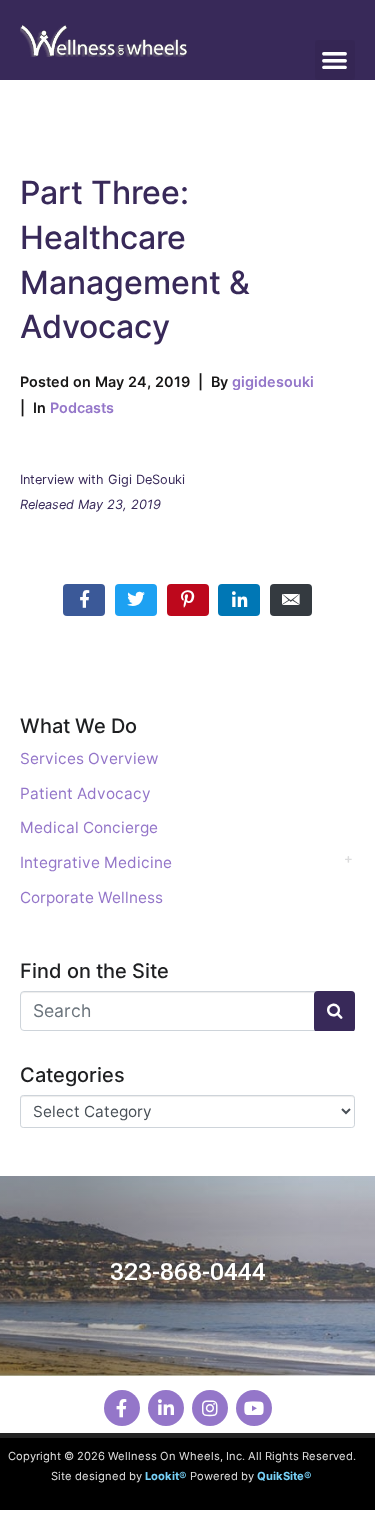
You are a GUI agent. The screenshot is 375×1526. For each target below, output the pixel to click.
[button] (335, 60)
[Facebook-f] (122, 1408)
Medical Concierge (89, 827)
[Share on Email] (291, 600)
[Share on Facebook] (84, 600)
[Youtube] (254, 1408)
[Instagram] (210, 1408)
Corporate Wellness (91, 897)
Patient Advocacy (85, 793)
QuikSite (280, 1476)
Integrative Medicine (96, 862)
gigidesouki (273, 381)
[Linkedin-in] (166, 1408)
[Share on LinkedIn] (239, 600)
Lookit (162, 1476)
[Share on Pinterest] (188, 600)
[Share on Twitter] (136, 600)
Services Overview (89, 758)
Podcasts (82, 407)
